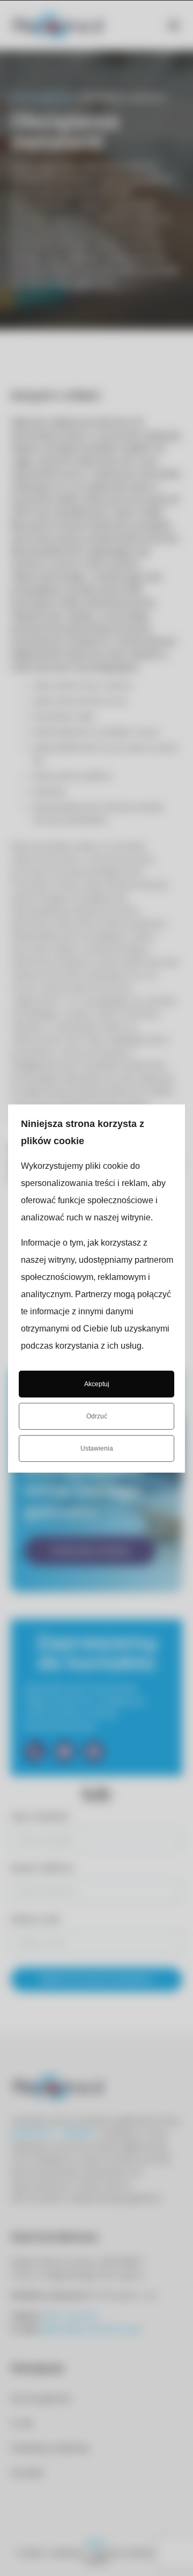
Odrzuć (97, 1416)
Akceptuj (97, 1384)
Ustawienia (97, 1448)
